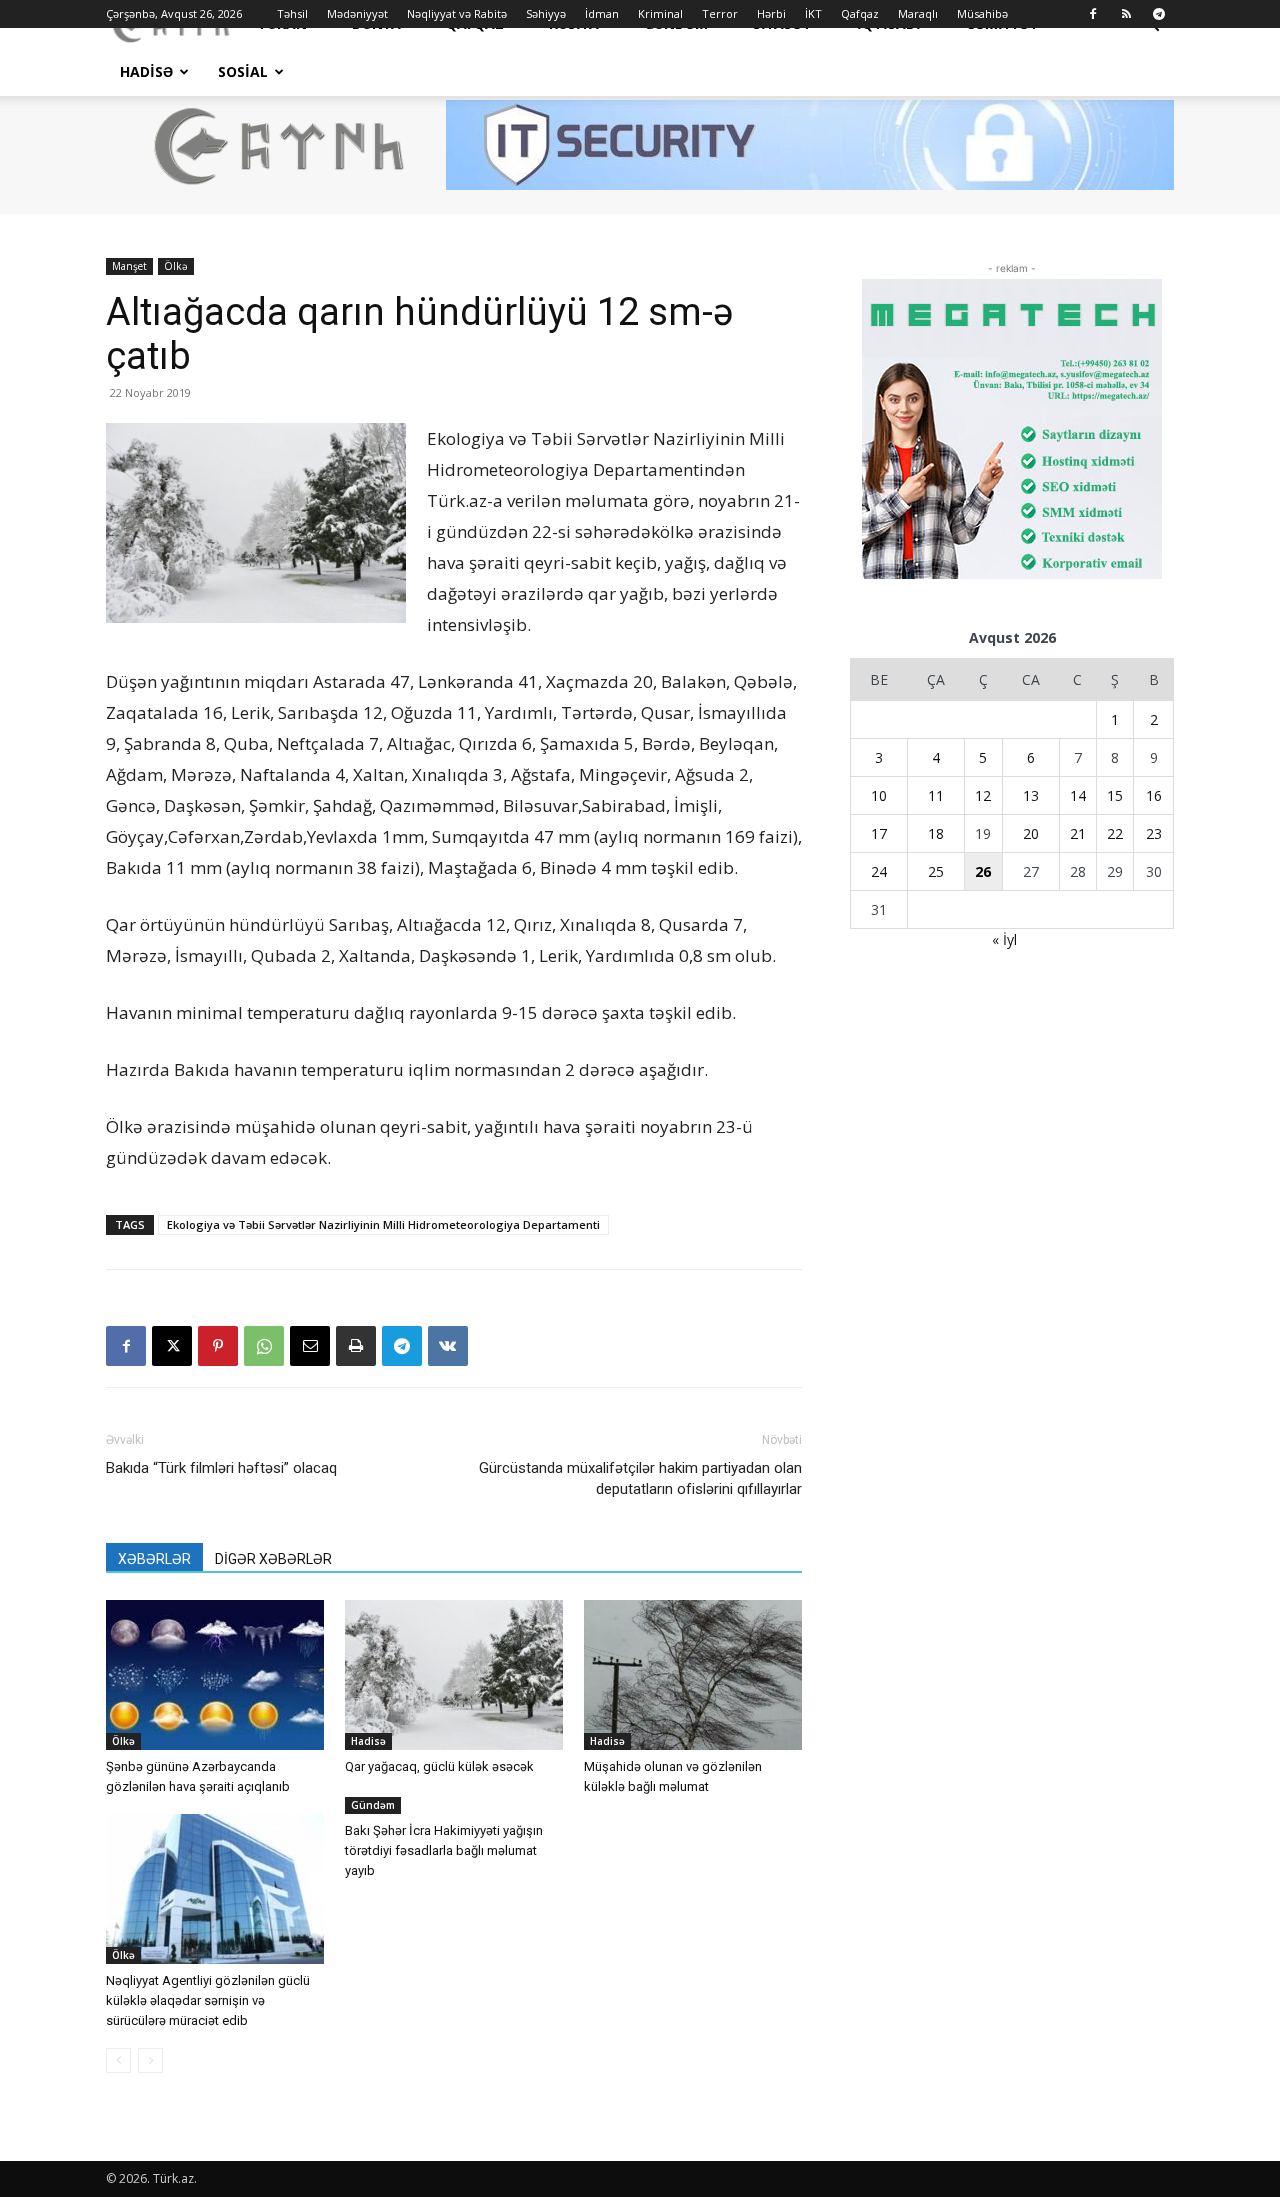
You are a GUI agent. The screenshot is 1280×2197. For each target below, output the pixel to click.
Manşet (129, 266)
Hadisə (146, 71)
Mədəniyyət (357, 13)
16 (1154, 795)
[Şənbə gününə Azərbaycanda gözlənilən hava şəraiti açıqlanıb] (215, 1675)
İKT (813, 13)
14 (1078, 795)
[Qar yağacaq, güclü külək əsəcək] (454, 1675)
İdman (602, 13)
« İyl (1004, 939)
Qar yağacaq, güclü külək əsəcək (439, 1766)
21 (1078, 833)
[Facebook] (1093, 14)
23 (1154, 833)
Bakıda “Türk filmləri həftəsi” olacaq (221, 1468)
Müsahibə (982, 13)
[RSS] (1126, 14)
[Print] (356, 1346)
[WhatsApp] (264, 1346)
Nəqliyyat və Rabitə (457, 13)
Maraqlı (918, 13)
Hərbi (771, 13)
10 (879, 795)
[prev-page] (118, 2060)
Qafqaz (860, 13)
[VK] (448, 1346)
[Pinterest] (218, 1346)
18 (936, 833)
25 (936, 871)
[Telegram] (1159, 14)
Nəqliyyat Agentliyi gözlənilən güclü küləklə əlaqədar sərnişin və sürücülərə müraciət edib (208, 2000)
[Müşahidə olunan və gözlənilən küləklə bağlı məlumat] (693, 1675)
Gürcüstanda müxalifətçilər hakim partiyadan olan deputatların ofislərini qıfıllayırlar (640, 1478)
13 (1031, 795)
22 (1115, 833)
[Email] (310, 1346)
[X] (172, 1346)
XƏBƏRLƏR (154, 1559)
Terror (720, 13)
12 (983, 795)
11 (936, 795)
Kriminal (660, 13)
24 (879, 871)
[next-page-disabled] (150, 2060)
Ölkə (176, 266)
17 (879, 833)
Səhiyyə (546, 13)
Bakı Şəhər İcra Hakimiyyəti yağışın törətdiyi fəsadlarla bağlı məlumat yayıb (444, 1850)
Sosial (243, 71)
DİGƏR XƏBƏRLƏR (273, 1559)
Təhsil (292, 13)
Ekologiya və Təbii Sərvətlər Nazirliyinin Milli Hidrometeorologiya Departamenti (383, 1224)
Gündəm (373, 1805)
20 (1031, 833)
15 (1115, 795)
